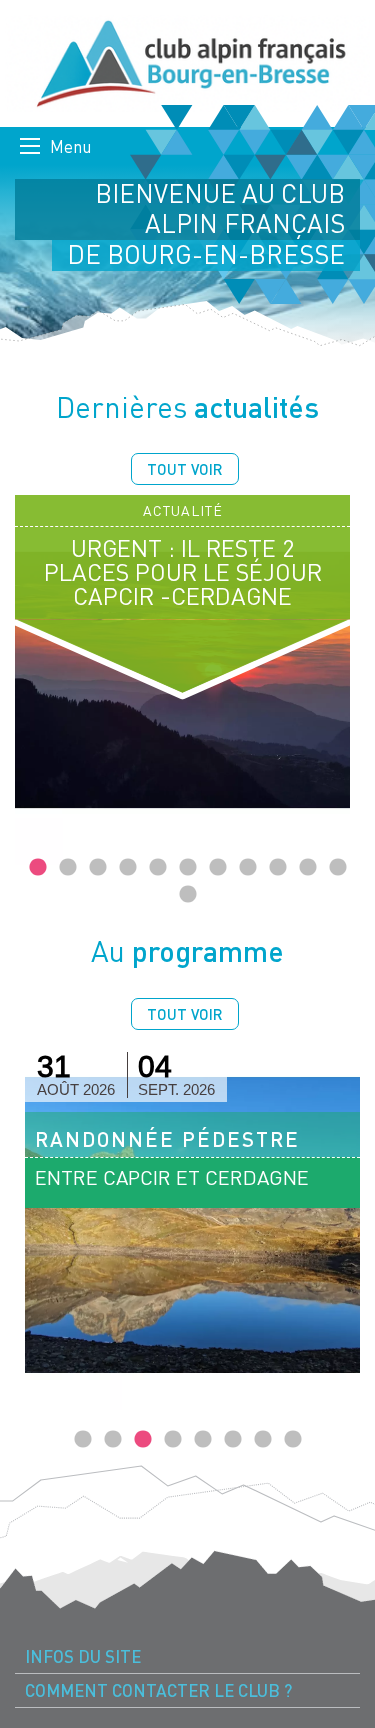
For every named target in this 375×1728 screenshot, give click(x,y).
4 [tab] (128, 868)
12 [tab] (188, 895)
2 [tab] (68, 868)
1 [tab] (38, 868)
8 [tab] (248, 868)
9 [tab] (278, 868)
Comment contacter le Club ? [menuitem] (158, 1690)
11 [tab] (338, 868)
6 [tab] (188, 868)
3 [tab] (98, 868)
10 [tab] (308, 868)
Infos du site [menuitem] (83, 1656)
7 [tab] (218, 868)
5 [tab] (158, 868)
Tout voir (185, 469)
